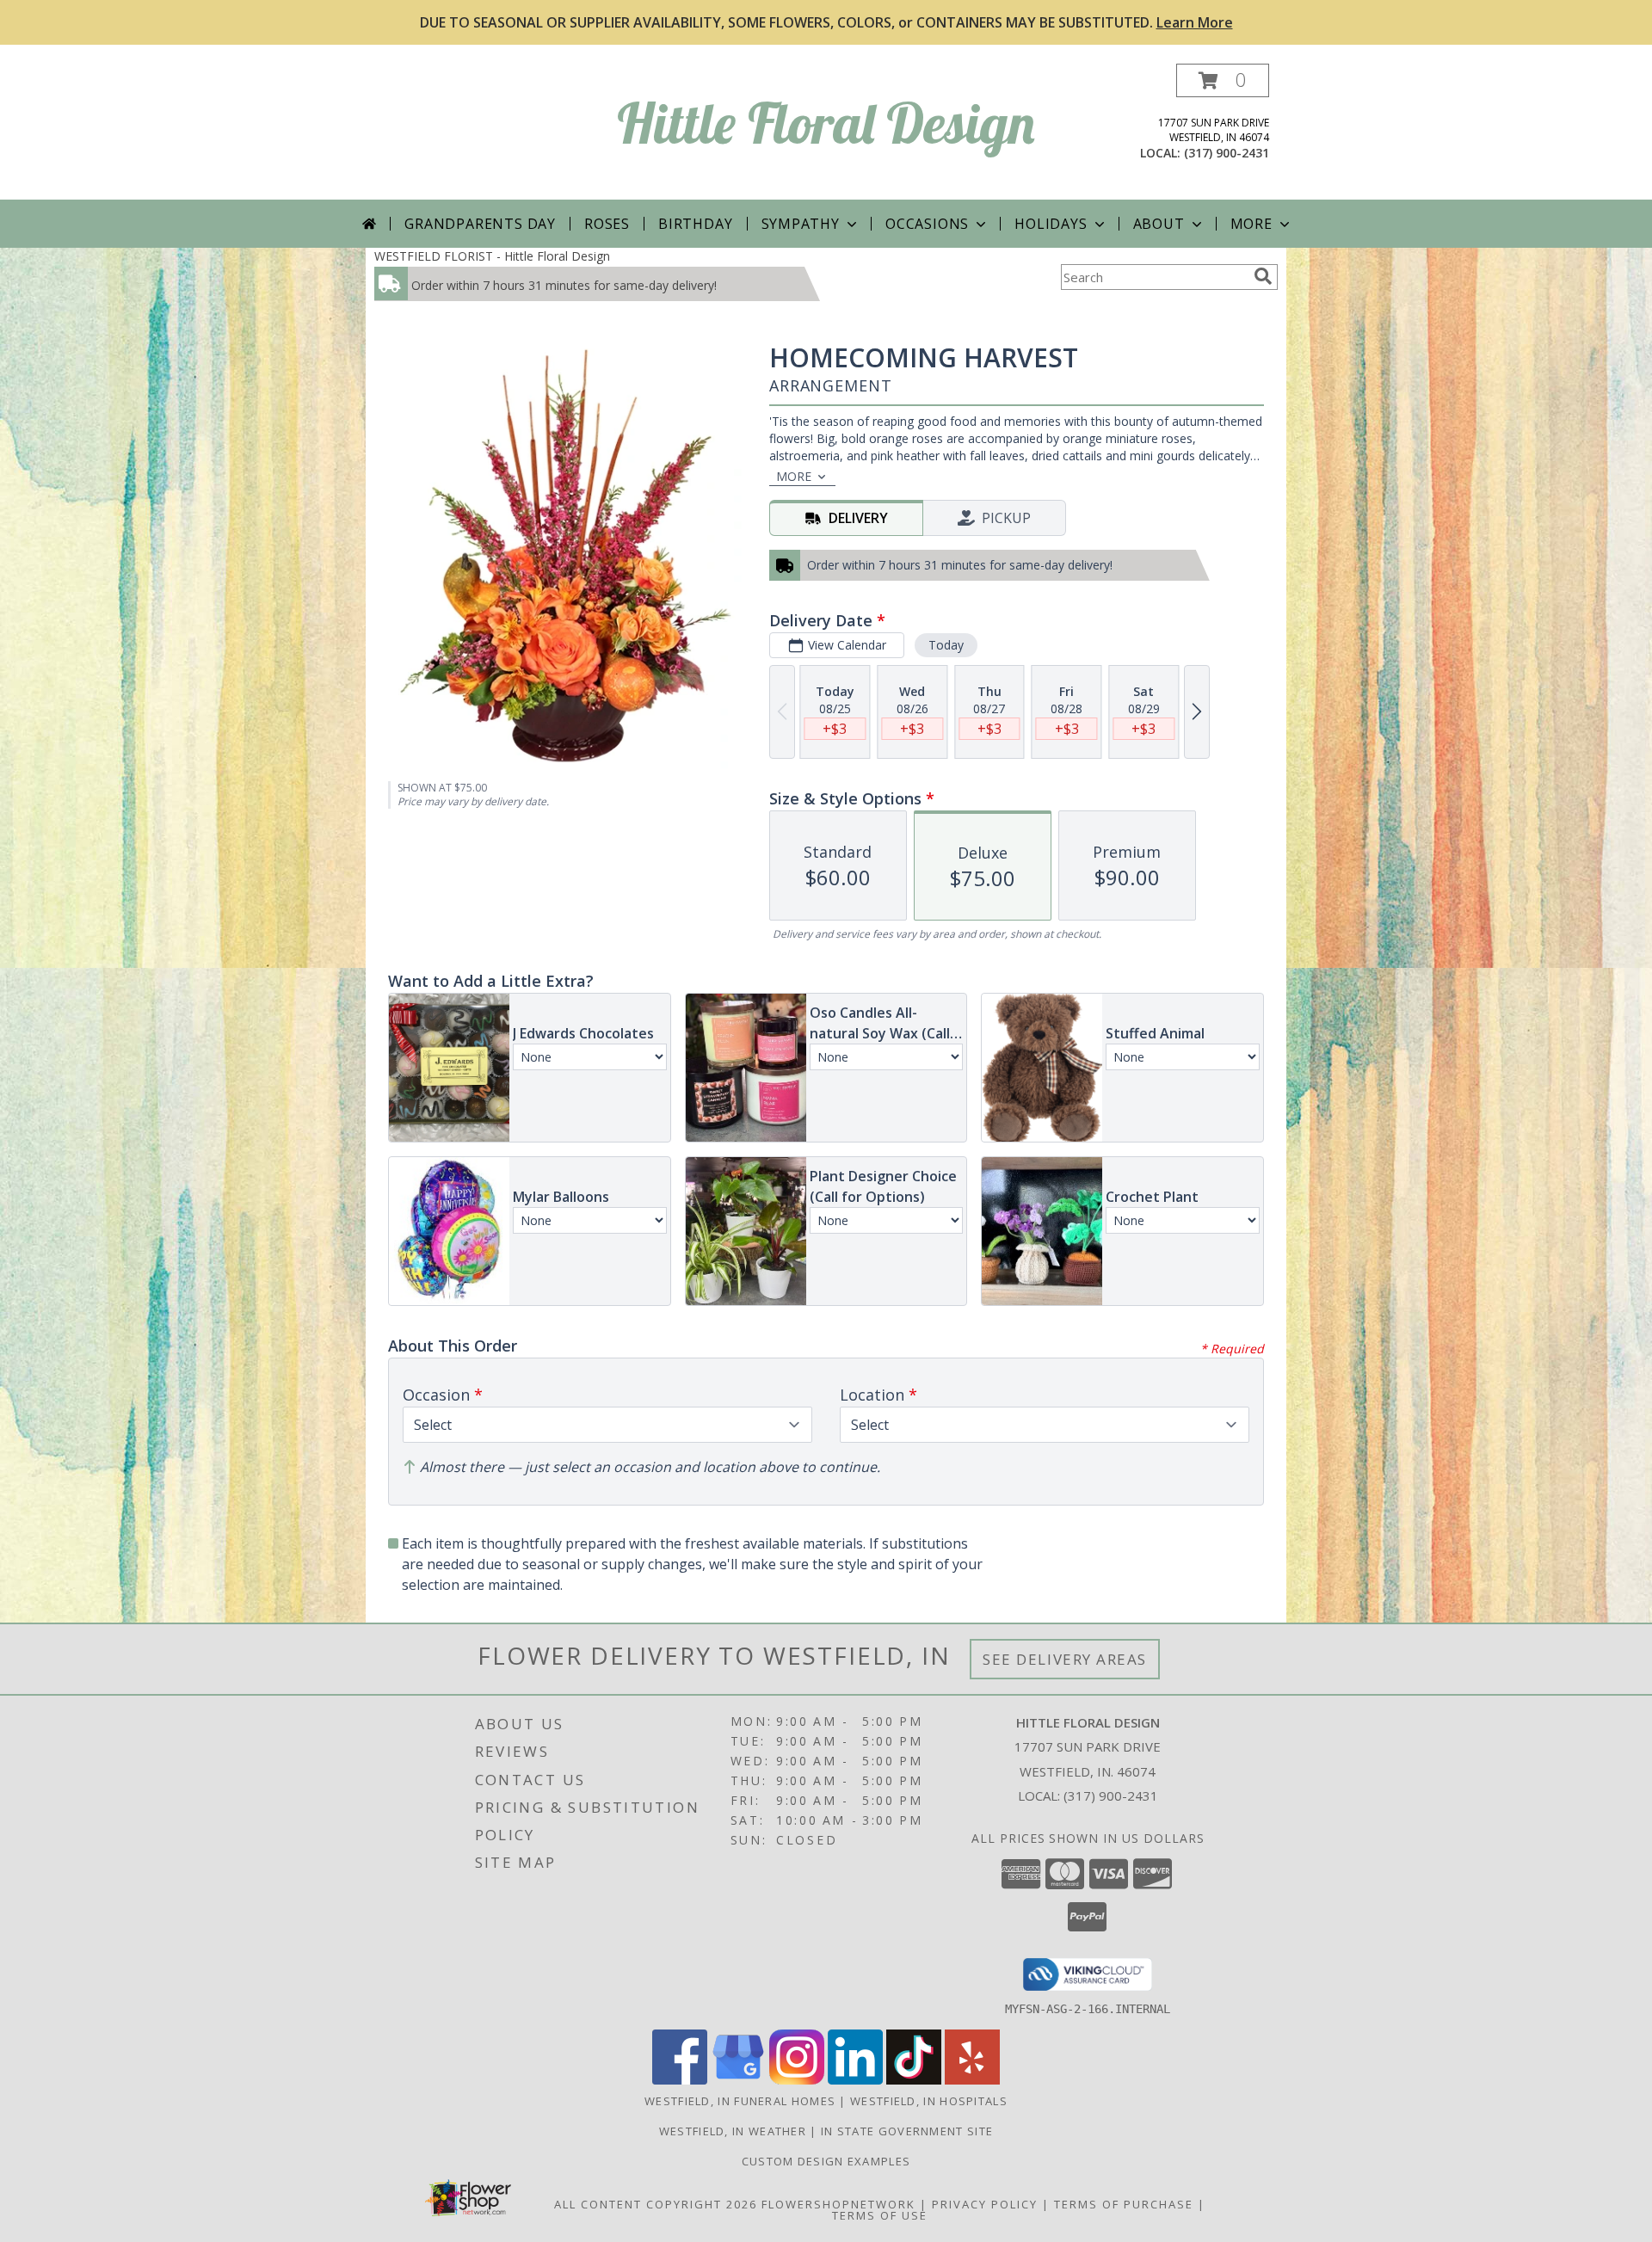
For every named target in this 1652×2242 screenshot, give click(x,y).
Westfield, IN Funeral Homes (740, 2101)
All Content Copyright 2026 (656, 2204)
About (1159, 224)
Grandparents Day (480, 224)
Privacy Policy (985, 2204)
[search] (1263, 276)
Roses (607, 224)
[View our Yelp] (972, 2080)
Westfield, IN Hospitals (929, 2101)
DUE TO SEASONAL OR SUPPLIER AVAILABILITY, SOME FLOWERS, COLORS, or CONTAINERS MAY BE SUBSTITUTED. (826, 22)
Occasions (927, 224)
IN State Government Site (907, 2131)
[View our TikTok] (914, 2080)
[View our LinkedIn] (855, 2080)
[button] (1223, 80)
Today (946, 645)
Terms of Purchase (1124, 2204)
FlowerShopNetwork (838, 2204)
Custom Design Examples (826, 2161)
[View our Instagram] (797, 2080)
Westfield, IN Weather (733, 2131)
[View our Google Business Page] (738, 2080)
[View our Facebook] (680, 2080)
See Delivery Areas (1065, 1659)
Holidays (1051, 224)
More (1251, 224)
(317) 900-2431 (1227, 153)
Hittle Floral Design (826, 123)
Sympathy (801, 224)
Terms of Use (880, 2215)
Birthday (695, 224)
